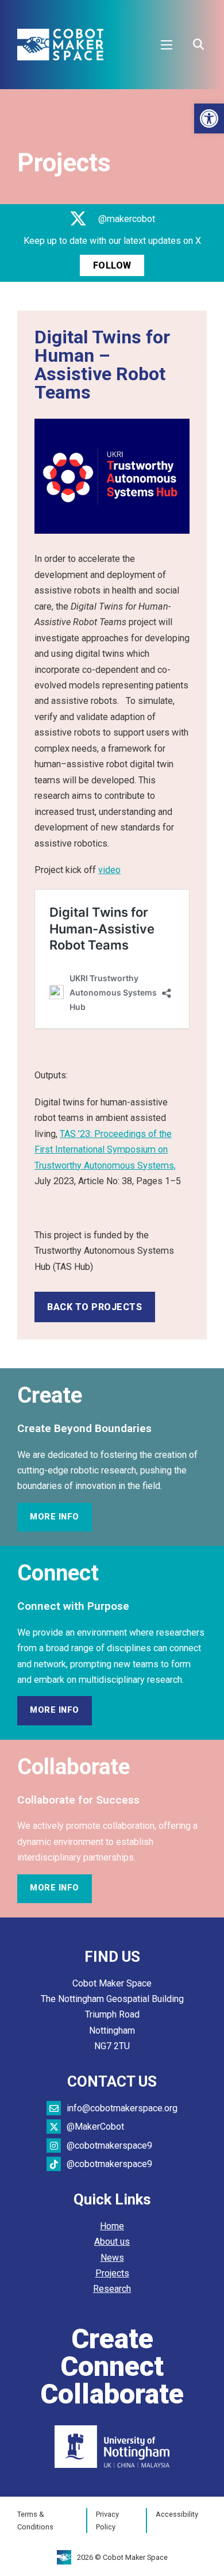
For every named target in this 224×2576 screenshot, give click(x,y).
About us (112, 2242)
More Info (55, 1517)
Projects (112, 2273)
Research (112, 2289)
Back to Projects (94, 1307)
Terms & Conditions (35, 2521)
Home (112, 2226)
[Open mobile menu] (167, 45)
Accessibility (177, 2514)
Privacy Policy (107, 2521)
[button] (209, 118)
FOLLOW (112, 265)
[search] (198, 45)
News (112, 2258)
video (109, 870)
